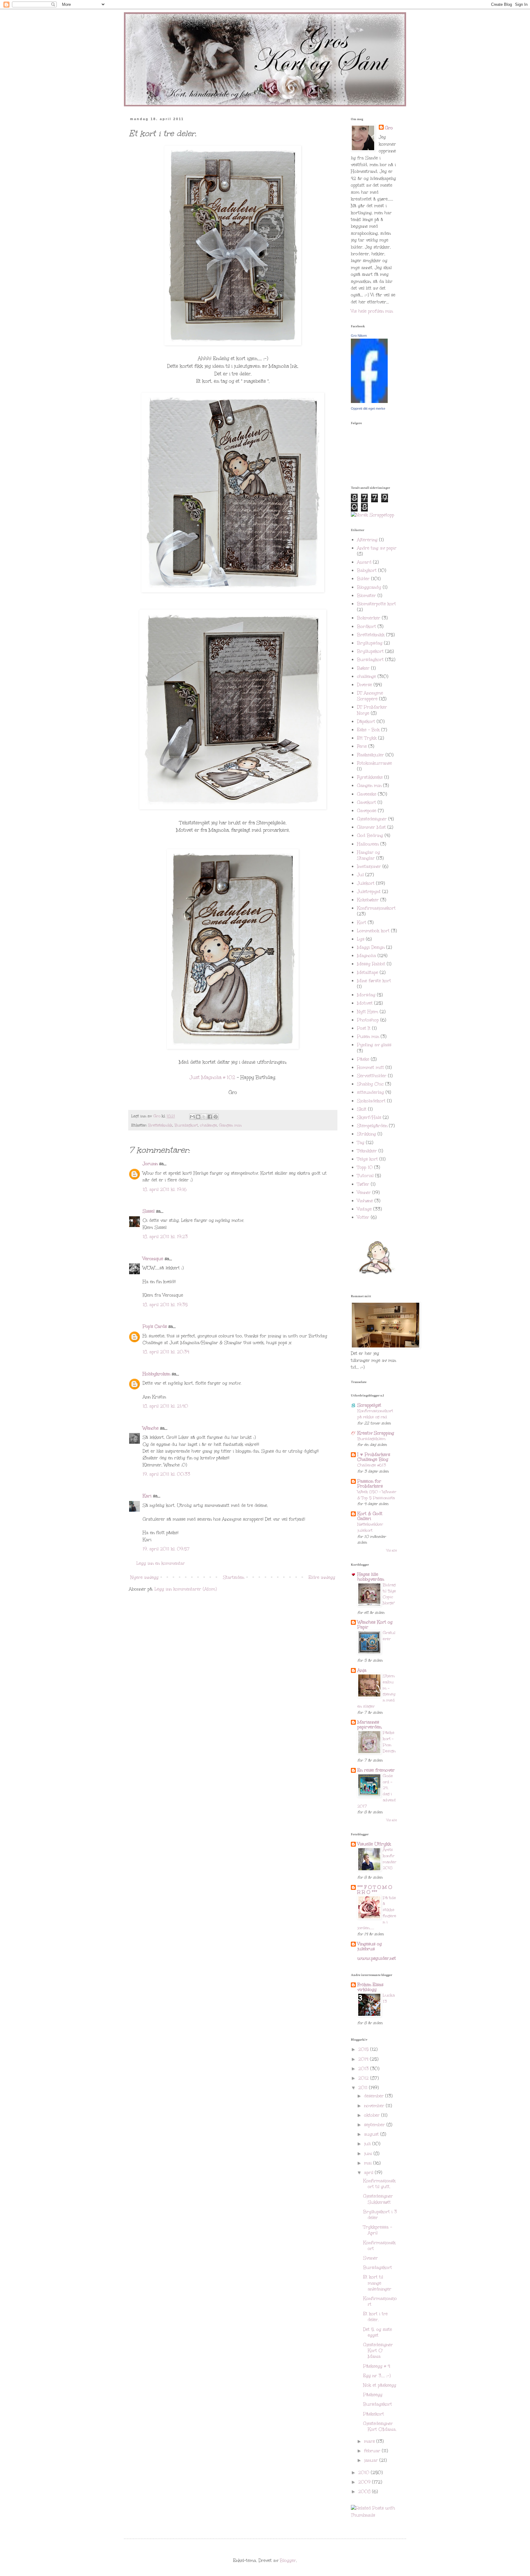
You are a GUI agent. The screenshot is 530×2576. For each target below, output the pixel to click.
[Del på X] (204, 1117)
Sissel (149, 1211)
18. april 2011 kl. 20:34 (166, 1352)
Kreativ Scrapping (376, 1433)
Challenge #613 (372, 1465)
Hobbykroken (156, 1374)
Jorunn (150, 1164)
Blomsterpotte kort (376, 604)
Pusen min (368, 1037)
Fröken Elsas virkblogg (370, 1987)
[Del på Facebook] (210, 1117)
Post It (364, 1028)
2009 (365, 2482)
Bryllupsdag (370, 643)
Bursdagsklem (371, 1439)
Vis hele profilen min (372, 311)
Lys (361, 939)
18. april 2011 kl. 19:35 (165, 1305)
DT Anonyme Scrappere (370, 696)
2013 (364, 2069)
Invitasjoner (369, 866)
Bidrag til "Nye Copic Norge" (389, 1594)
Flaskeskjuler (371, 755)
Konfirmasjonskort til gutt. (379, 2184)
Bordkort (367, 627)
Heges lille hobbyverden (371, 1577)
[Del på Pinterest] (216, 1117)
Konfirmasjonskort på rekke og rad (375, 1414)
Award (364, 562)
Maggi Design (371, 947)
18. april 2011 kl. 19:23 (165, 1237)
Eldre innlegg (322, 1577)
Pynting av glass (374, 1045)
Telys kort (367, 1159)
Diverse (365, 685)
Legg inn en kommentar (161, 1563)
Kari (147, 1496)
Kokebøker (368, 900)
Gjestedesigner (372, 819)
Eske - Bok (368, 730)
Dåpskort (366, 722)
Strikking (367, 1134)
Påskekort (374, 2414)
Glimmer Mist (371, 827)
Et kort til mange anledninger (377, 2283)
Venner (364, 1193)
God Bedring (370, 836)
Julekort (366, 883)
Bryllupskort (370, 651)
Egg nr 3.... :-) (377, 2376)
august (372, 2134)
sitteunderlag (371, 1092)
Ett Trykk (367, 738)
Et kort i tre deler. (375, 2317)
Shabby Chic (370, 1084)
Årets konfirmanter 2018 (390, 1859)
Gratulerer (389, 1636)
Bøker (363, 668)
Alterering (367, 540)
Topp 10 (365, 1167)
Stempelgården (372, 1126)
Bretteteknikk (160, 1125)
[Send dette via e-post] (192, 1117)
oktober (373, 2115)
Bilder (363, 579)
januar (372, 2460)
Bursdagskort (378, 2268)
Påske (363, 1059)
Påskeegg (373, 2395)
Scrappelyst (369, 1405)
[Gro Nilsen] (369, 401)
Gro (389, 128)
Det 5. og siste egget (378, 2332)
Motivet (365, 1003)
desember (375, 2096)
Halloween (368, 844)
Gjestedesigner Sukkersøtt (378, 2199)
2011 (364, 2088)
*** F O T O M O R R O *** (375, 1890)
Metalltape (368, 973)
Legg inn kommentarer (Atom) (186, 1589)
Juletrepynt (369, 892)
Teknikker (367, 1151)
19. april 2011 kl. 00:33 (166, 1474)
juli (368, 2144)
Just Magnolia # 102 (212, 1077)
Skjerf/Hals (369, 1117)
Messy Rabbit (371, 964)
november (375, 2106)
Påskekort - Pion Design (389, 1742)
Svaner (371, 2258)
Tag (361, 1143)
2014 (364, 2059)
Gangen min (230, 1125)
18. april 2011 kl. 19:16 (165, 1189)
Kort (362, 923)
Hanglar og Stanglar (369, 855)
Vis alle (392, 1551)
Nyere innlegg (144, 1577)
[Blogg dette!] (198, 1117)
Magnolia (367, 956)
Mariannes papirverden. (370, 1725)
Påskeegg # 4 (377, 2366)
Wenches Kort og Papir (375, 1625)
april (369, 2173)
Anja (362, 1670)
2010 (365, 2473)
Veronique (153, 1259)
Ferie (362, 746)
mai (369, 2163)
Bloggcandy (369, 587)
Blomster (367, 596)
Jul (360, 875)
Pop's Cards (155, 1326)
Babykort (367, 570)
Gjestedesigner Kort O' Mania (378, 2351)
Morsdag (366, 995)
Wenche (151, 1428)
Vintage (364, 1209)
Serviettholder (372, 1076)
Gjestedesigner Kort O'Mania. (380, 2426)
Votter (363, 1217)
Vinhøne (365, 1201)
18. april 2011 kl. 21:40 (165, 1406)
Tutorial (365, 1176)
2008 (365, 2492)
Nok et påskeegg (380, 2385)
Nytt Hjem (368, 1012)
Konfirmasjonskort (376, 908)
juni (369, 2154)
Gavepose (367, 811)
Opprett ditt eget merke (368, 408)
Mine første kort (374, 981)
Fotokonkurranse (374, 763)
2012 (364, 2078)
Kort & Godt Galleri (370, 1516)
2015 (364, 2049)
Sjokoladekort (371, 1101)
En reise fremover (376, 1770)
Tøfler (363, 1184)
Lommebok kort (373, 931)
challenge (208, 1125)
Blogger (288, 2561)
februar (373, 2451)
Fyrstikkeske (370, 777)
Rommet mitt (371, 1068)
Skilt (362, 1109)
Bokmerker (369, 618)
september (375, 2125)
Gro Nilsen (359, 336)
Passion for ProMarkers (370, 1484)
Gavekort (367, 802)
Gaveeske (367, 794)
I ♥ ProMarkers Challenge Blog (374, 1457)
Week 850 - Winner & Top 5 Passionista (377, 1495)
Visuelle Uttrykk (374, 1844)
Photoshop (368, 1020)
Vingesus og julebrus (370, 1946)
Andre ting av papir (377, 548)
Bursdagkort (186, 1125)
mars (370, 2441)
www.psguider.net (377, 1958)
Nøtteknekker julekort (370, 1527)
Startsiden (234, 1577)
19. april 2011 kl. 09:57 (166, 1549)
